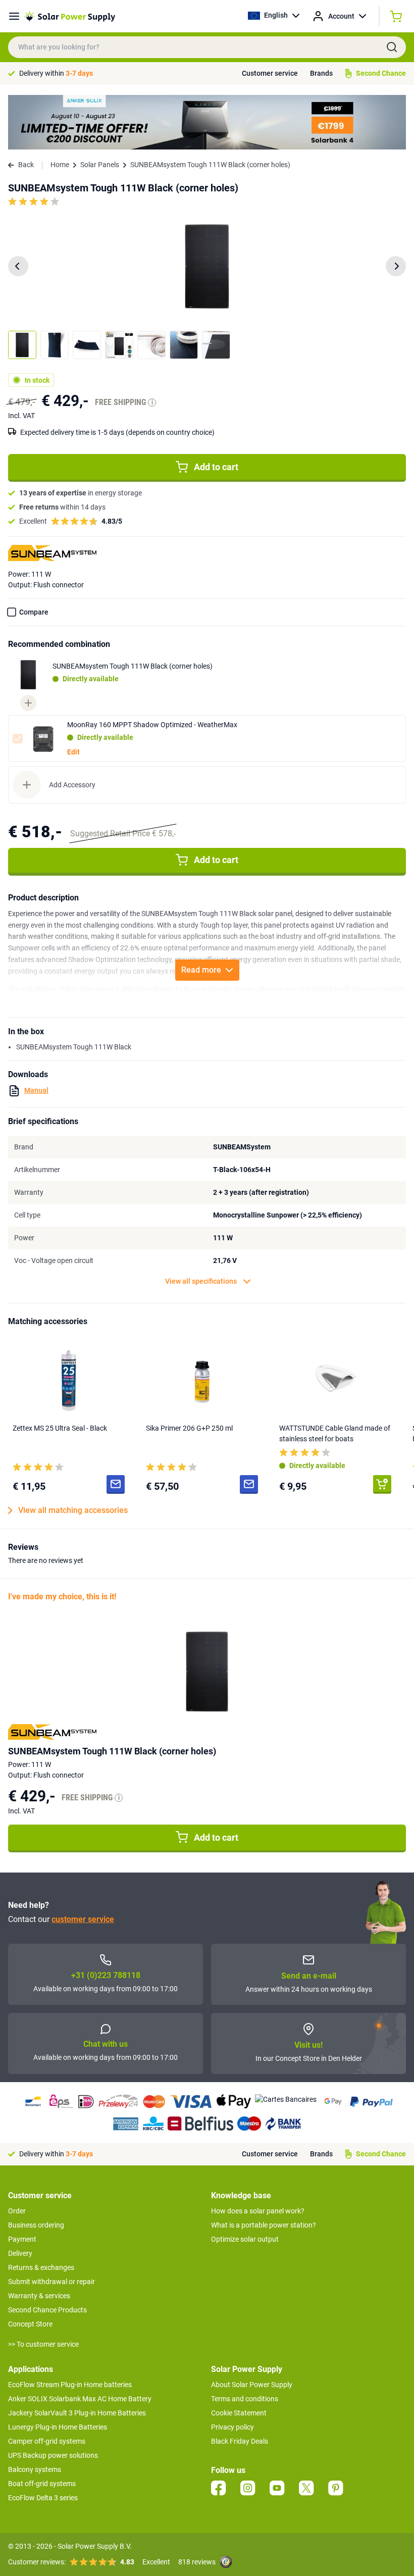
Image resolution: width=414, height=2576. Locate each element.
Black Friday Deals (240, 2441)
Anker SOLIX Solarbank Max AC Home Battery (80, 2399)
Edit (73, 752)
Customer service (270, 73)
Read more (201, 970)
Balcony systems (35, 2469)
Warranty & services (39, 2296)
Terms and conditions (245, 2399)
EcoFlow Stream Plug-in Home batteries (70, 2385)
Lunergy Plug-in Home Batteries (58, 2427)
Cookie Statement (239, 2413)
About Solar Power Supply (252, 2385)
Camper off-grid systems (47, 2441)
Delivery (20, 2253)
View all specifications (201, 1281)
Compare (34, 612)
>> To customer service (43, 2344)
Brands (321, 73)
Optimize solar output (245, 2239)
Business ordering (36, 2225)
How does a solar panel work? (258, 2211)
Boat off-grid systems (42, 2484)
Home (60, 165)
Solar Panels (100, 165)
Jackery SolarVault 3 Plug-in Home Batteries (77, 2413)
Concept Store (30, 2324)
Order (17, 2211)
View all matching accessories (73, 1510)
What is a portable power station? (264, 2225)
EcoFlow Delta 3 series (43, 2498)
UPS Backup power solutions (53, 2455)
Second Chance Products (47, 2310)
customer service (83, 1919)
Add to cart (216, 467)
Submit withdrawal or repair (51, 2282)
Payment (22, 2239)
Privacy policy (232, 2427)
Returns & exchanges (41, 2267)
